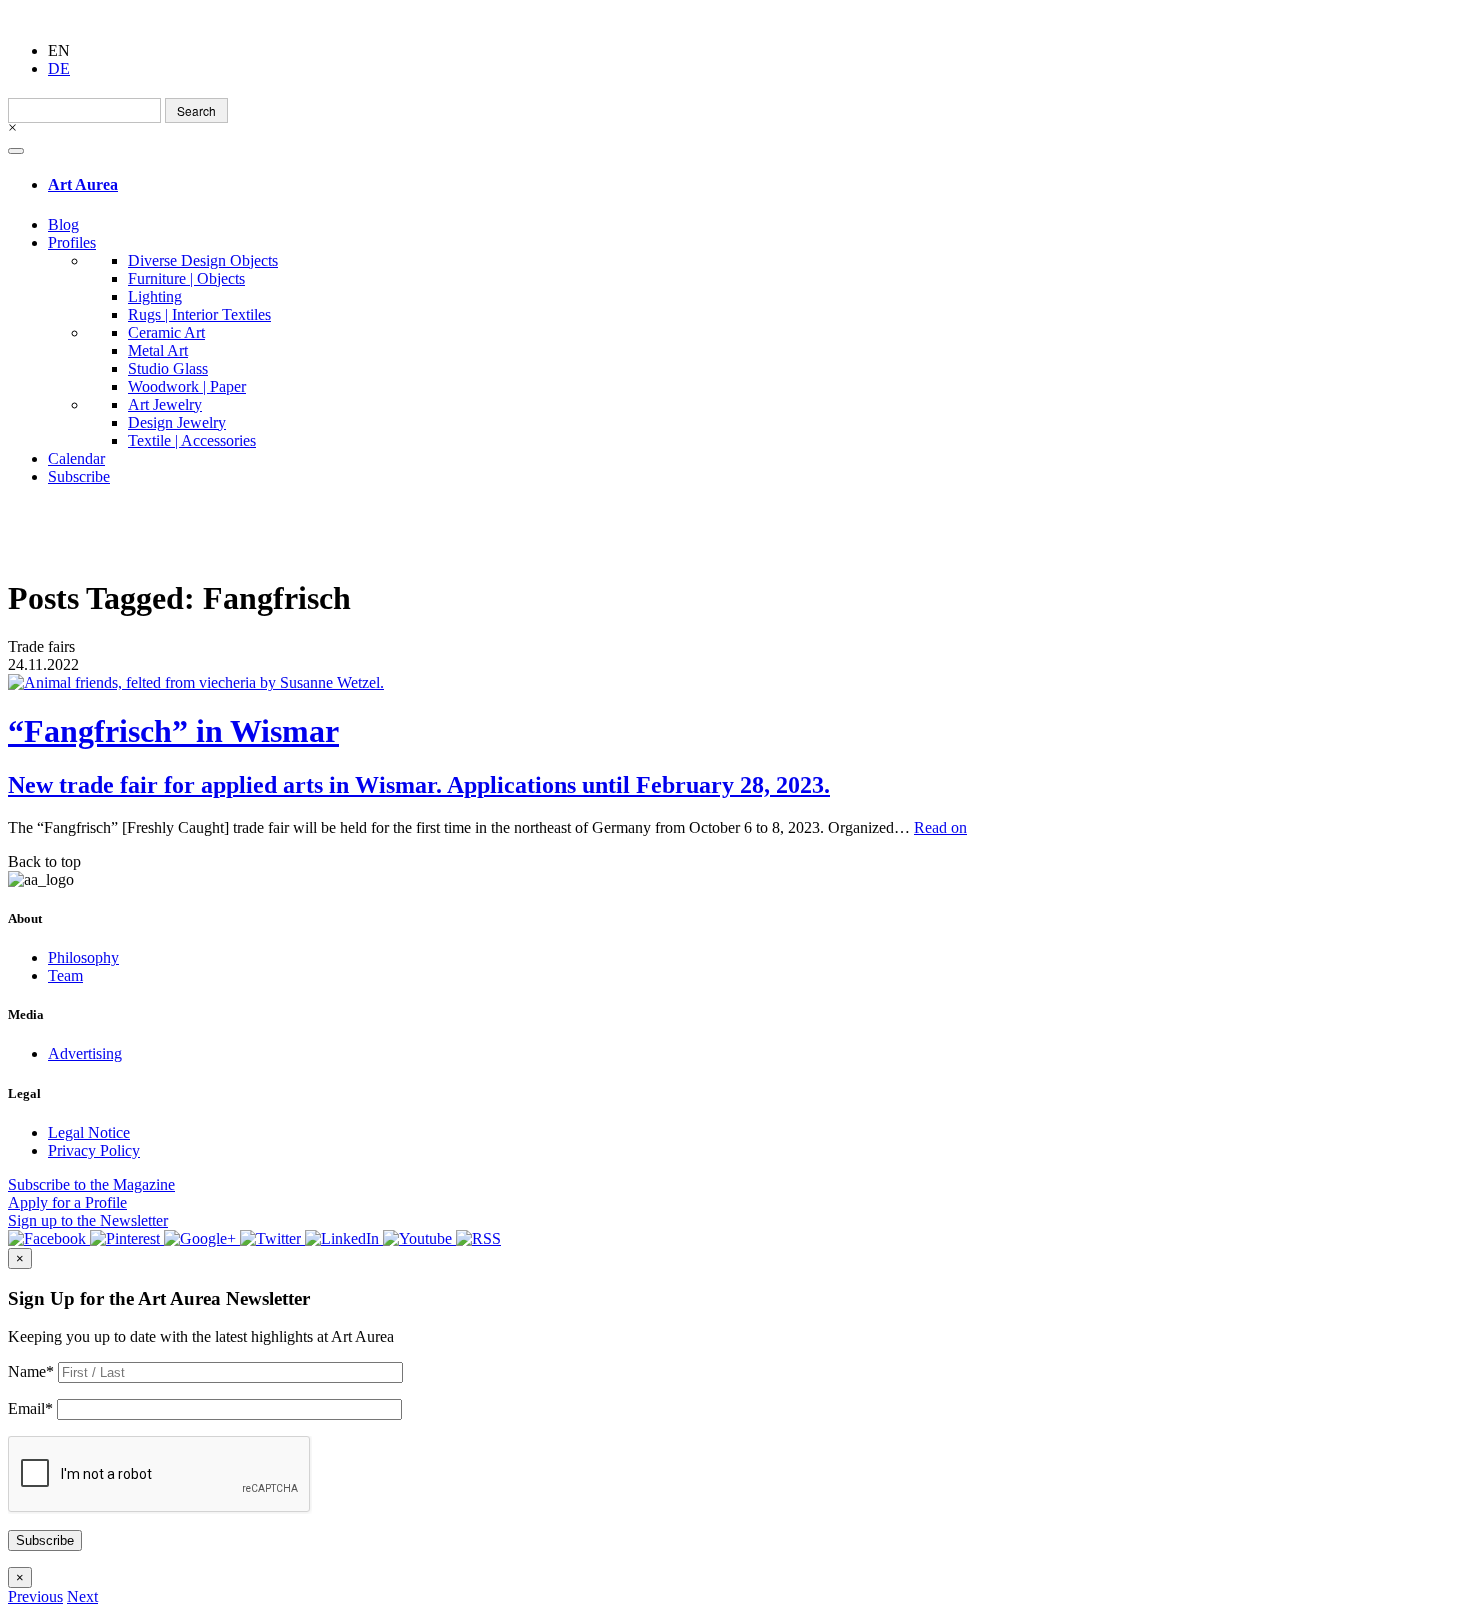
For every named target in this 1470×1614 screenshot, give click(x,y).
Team (65, 975)
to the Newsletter (88, 1220)
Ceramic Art (166, 332)
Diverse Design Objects (203, 260)
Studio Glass (168, 368)
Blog (63, 224)
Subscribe (79, 476)
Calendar (76, 458)
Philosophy (83, 957)
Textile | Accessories (192, 440)
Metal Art (158, 350)
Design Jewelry (177, 422)
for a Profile (67, 1202)
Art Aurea (83, 184)
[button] (35, 1596)
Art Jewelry (165, 404)
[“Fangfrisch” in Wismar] (735, 683)
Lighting (155, 296)
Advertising (85, 1053)
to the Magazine (91, 1184)
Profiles (72, 242)
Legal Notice (89, 1132)
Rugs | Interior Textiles (199, 314)
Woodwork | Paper (187, 386)
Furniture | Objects (186, 278)
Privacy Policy (94, 1150)
